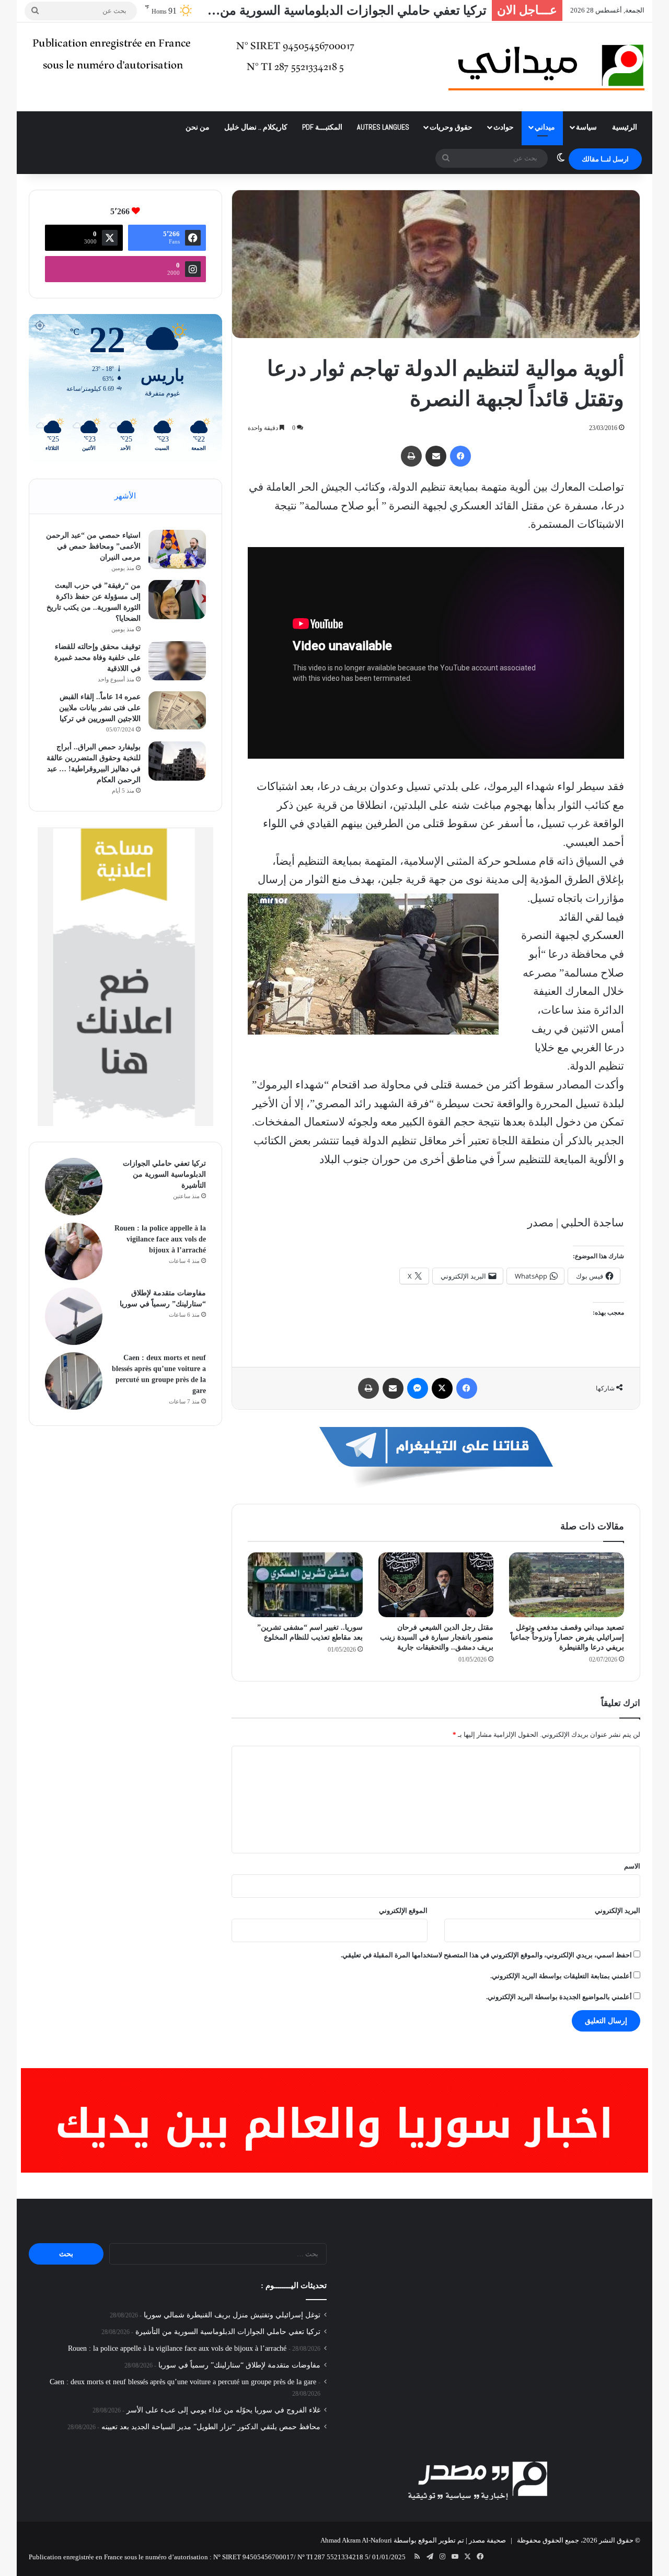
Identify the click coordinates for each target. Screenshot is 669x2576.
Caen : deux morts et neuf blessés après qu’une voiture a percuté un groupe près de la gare (183, 2382)
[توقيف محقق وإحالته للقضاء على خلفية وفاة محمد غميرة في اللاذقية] (177, 661)
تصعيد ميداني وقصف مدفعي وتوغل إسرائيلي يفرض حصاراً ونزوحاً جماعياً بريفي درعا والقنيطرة (567, 1637)
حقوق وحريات (451, 127)
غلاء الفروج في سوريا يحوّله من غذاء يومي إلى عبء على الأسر (223, 2410)
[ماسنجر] (418, 1388)
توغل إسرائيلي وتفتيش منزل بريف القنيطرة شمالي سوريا (232, 2315)
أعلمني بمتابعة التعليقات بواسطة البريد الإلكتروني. (561, 1976)
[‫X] (442, 1388)
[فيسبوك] (460, 456)
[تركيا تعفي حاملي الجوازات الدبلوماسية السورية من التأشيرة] (74, 1187)
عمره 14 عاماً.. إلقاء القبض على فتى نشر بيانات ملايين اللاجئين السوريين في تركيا (100, 708)
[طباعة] (411, 456)
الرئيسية (625, 127)
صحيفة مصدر (487, 2540)
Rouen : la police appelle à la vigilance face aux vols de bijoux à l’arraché (160, 1239)
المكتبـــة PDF (322, 127)
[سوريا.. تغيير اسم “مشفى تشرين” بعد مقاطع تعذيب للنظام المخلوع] (305, 1585)
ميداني (545, 127)
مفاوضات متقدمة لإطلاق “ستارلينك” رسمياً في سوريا (239, 2365)
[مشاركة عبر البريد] (436, 456)
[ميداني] (546, 67)
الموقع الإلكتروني (403, 1911)
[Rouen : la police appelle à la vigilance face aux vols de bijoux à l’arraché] (74, 1251)
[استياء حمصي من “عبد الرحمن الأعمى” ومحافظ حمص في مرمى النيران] (177, 549)
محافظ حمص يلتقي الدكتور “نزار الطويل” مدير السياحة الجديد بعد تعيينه (211, 2427)
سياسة (586, 127)
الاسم (632, 1866)
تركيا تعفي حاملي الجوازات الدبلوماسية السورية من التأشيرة (164, 1174)
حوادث (504, 127)
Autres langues (383, 127)
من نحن (198, 127)
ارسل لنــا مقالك (605, 159)
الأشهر (125, 496)
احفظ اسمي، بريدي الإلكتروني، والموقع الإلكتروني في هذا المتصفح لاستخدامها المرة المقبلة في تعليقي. (486, 1955)
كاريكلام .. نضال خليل (256, 127)
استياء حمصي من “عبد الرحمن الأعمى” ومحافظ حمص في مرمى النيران (93, 546)
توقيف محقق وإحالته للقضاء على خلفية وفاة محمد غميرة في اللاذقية (97, 658)
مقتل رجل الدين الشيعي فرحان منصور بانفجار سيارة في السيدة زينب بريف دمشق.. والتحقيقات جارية (437, 1637)
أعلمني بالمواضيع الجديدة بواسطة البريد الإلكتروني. (559, 1997)
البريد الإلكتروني (618, 1911)
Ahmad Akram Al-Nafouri (356, 2540)
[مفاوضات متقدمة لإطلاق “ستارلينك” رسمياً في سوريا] (74, 1316)
